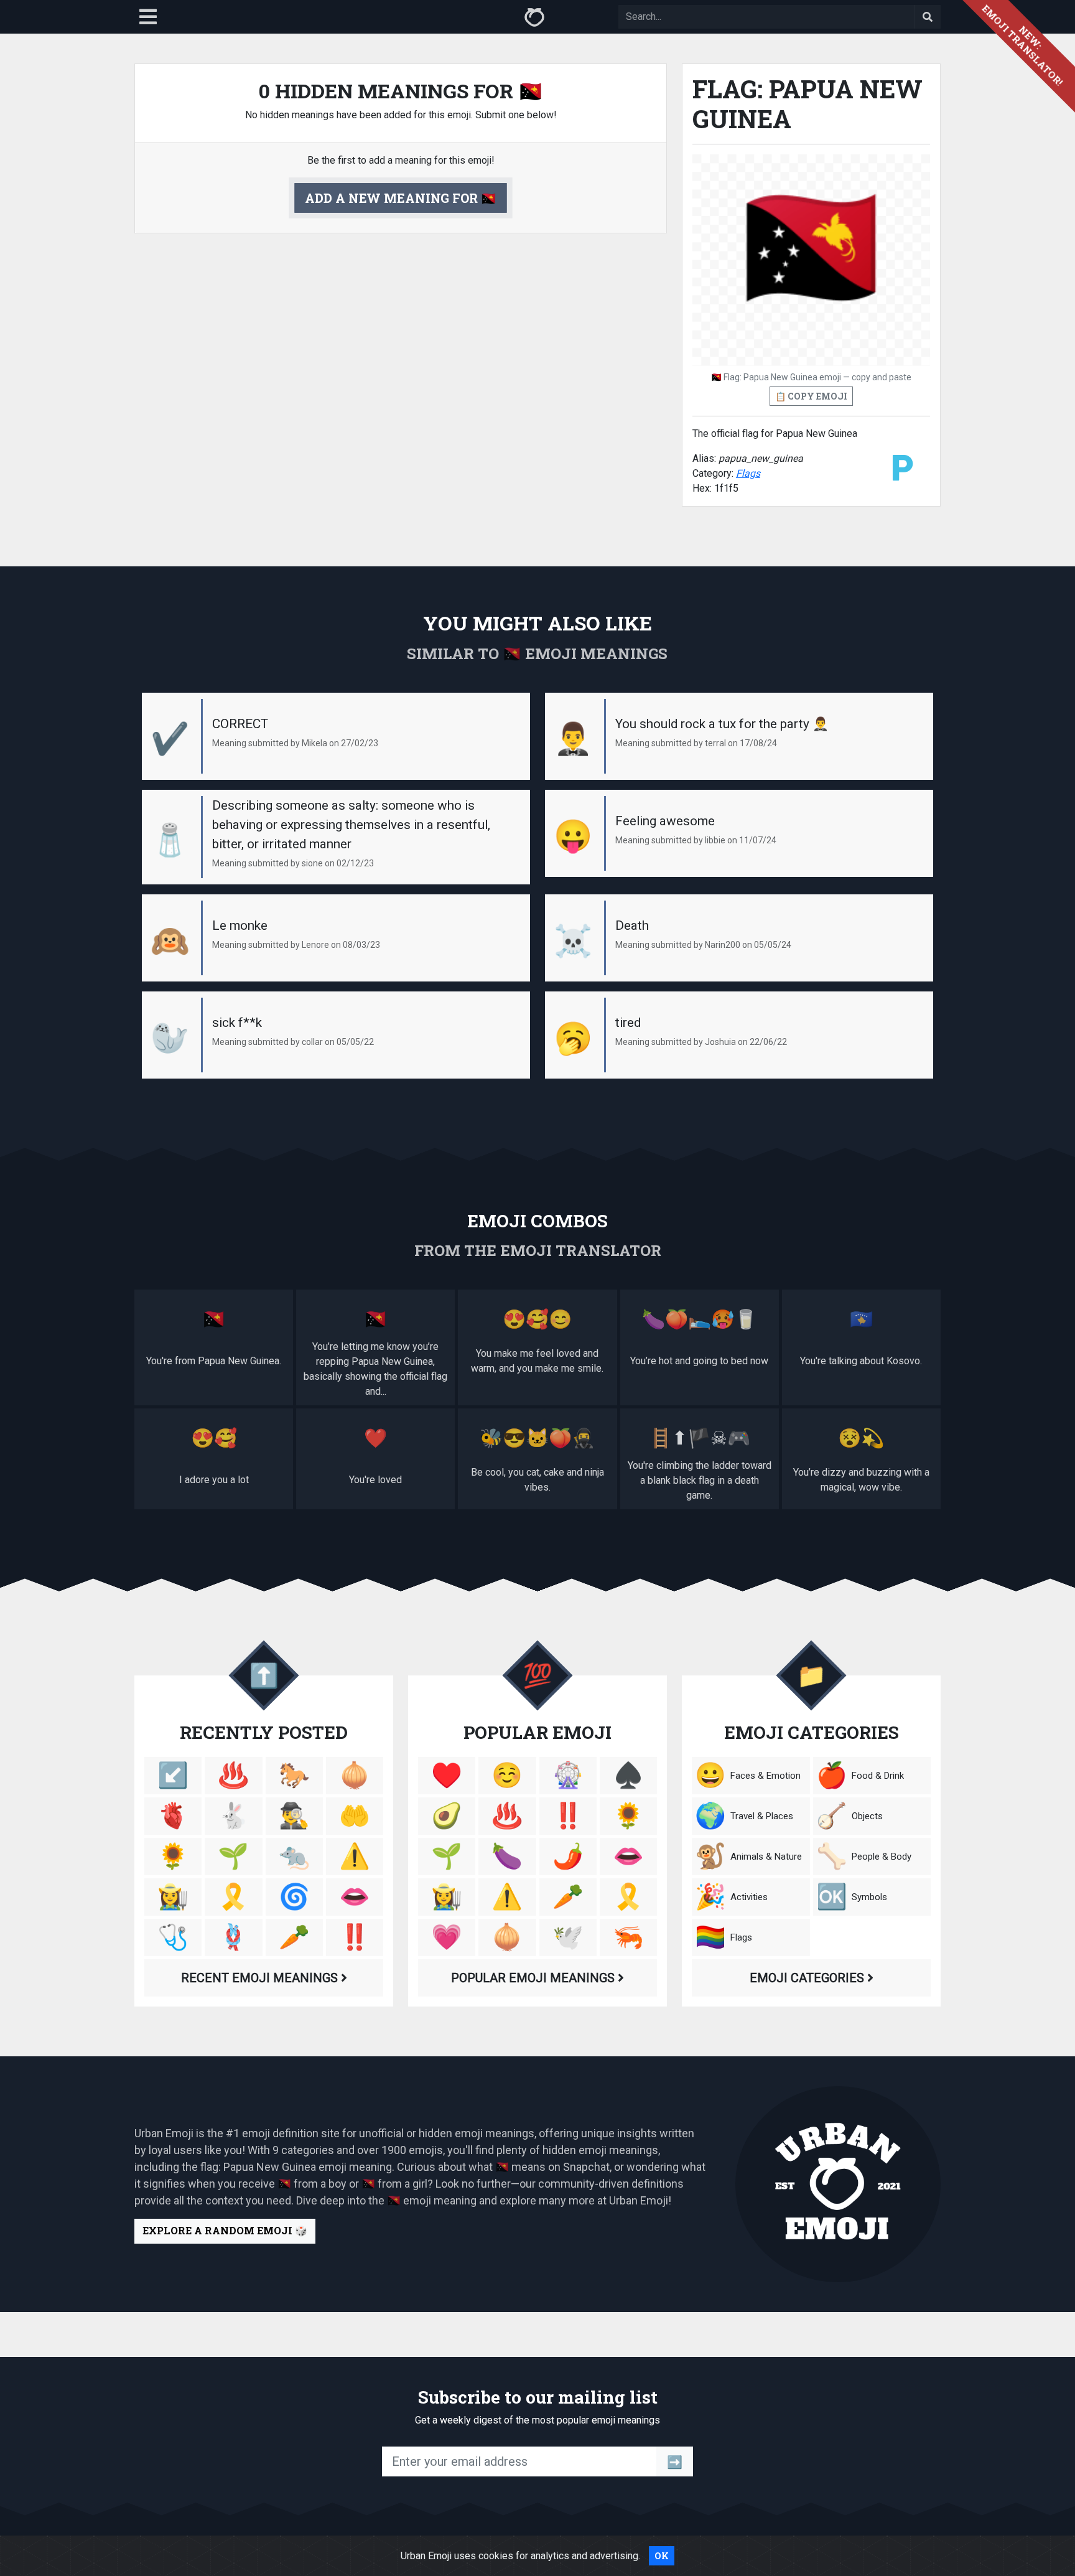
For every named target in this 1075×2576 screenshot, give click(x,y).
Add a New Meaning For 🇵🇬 (401, 198)
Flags (748, 473)
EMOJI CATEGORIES (808, 1978)
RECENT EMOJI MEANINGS (261, 1978)
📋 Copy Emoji (811, 396)
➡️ (675, 2461)
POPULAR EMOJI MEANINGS (534, 1978)
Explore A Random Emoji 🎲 (225, 2230)
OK (662, 2556)
